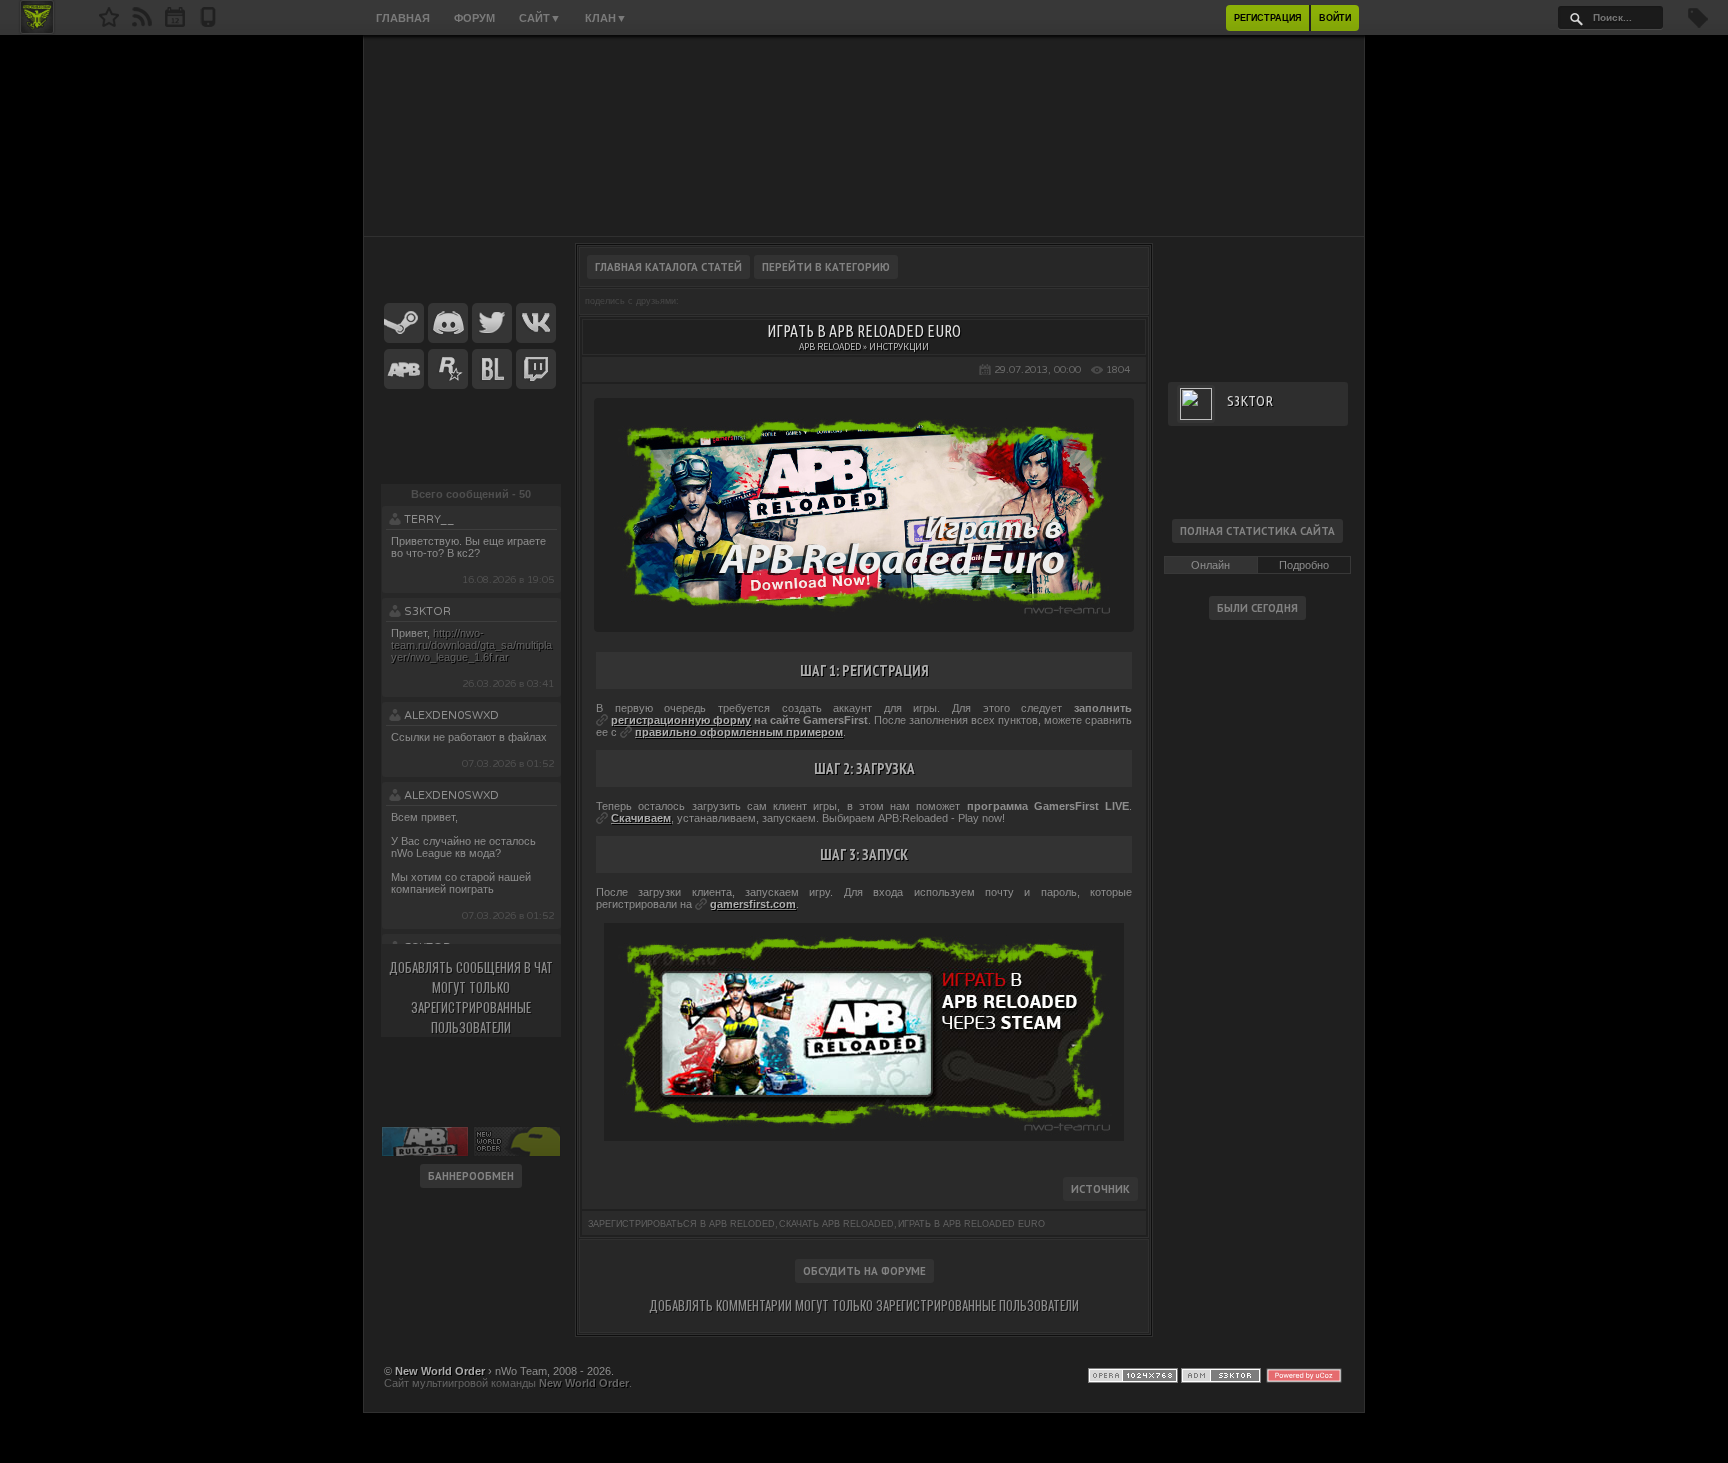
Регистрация (1267, 18)
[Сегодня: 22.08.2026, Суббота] (175, 23)
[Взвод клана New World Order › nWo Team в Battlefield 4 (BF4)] (492, 370)
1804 (1118, 370)
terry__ (429, 519)
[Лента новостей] (142, 23)
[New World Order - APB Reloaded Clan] (109, 23)
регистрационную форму (681, 720)
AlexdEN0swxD (451, 715)
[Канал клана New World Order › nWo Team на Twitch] (536, 370)
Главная (403, 18)
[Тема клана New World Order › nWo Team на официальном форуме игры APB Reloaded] (404, 370)
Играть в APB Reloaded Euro (971, 1224)
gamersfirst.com (753, 904)
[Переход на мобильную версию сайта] (208, 23)
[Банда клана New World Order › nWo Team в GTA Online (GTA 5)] (448, 370)
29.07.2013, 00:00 (1037, 370)
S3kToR (427, 611)
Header (864, 136)
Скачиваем (641, 818)
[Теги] (1698, 24)
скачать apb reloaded (836, 1224)
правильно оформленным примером (739, 732)
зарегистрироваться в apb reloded (681, 1224)
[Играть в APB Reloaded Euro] (864, 614)
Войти (1335, 18)
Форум (474, 18)
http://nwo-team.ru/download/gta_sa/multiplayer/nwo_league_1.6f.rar (471, 645)
